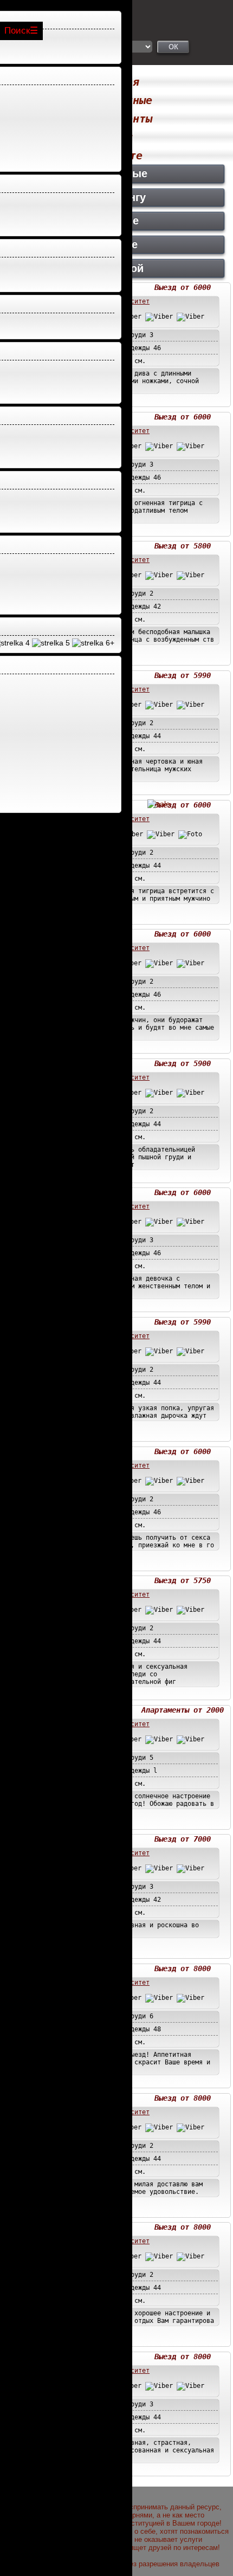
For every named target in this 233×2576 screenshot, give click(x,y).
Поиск (17, 31)
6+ (109, 643)
